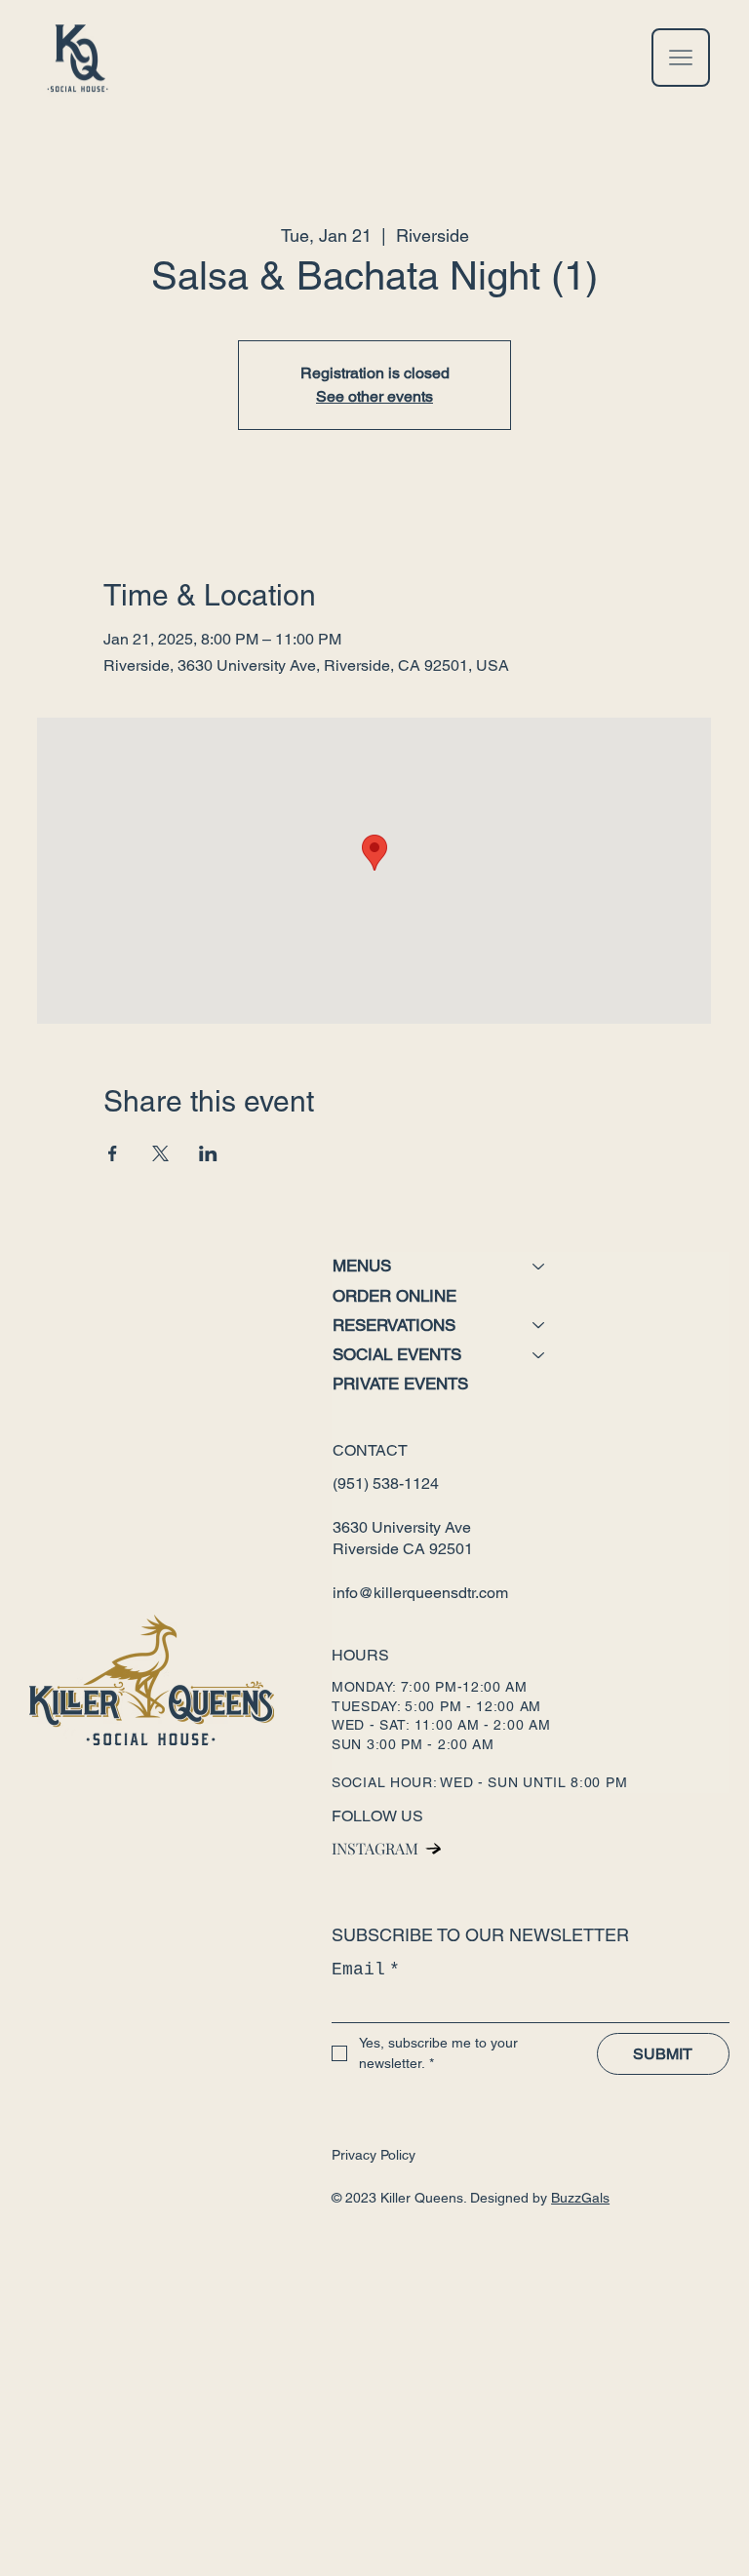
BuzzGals (580, 2198)
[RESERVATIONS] (539, 1326)
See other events (374, 396)
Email (366, 1970)
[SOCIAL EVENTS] (539, 1355)
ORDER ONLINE (394, 1296)
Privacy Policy (374, 2155)
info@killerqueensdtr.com (420, 1593)
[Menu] (681, 58)
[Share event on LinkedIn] (208, 1153)
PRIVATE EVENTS (400, 1384)
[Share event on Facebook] (113, 1153)
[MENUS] (539, 1266)
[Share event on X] (160, 1153)
